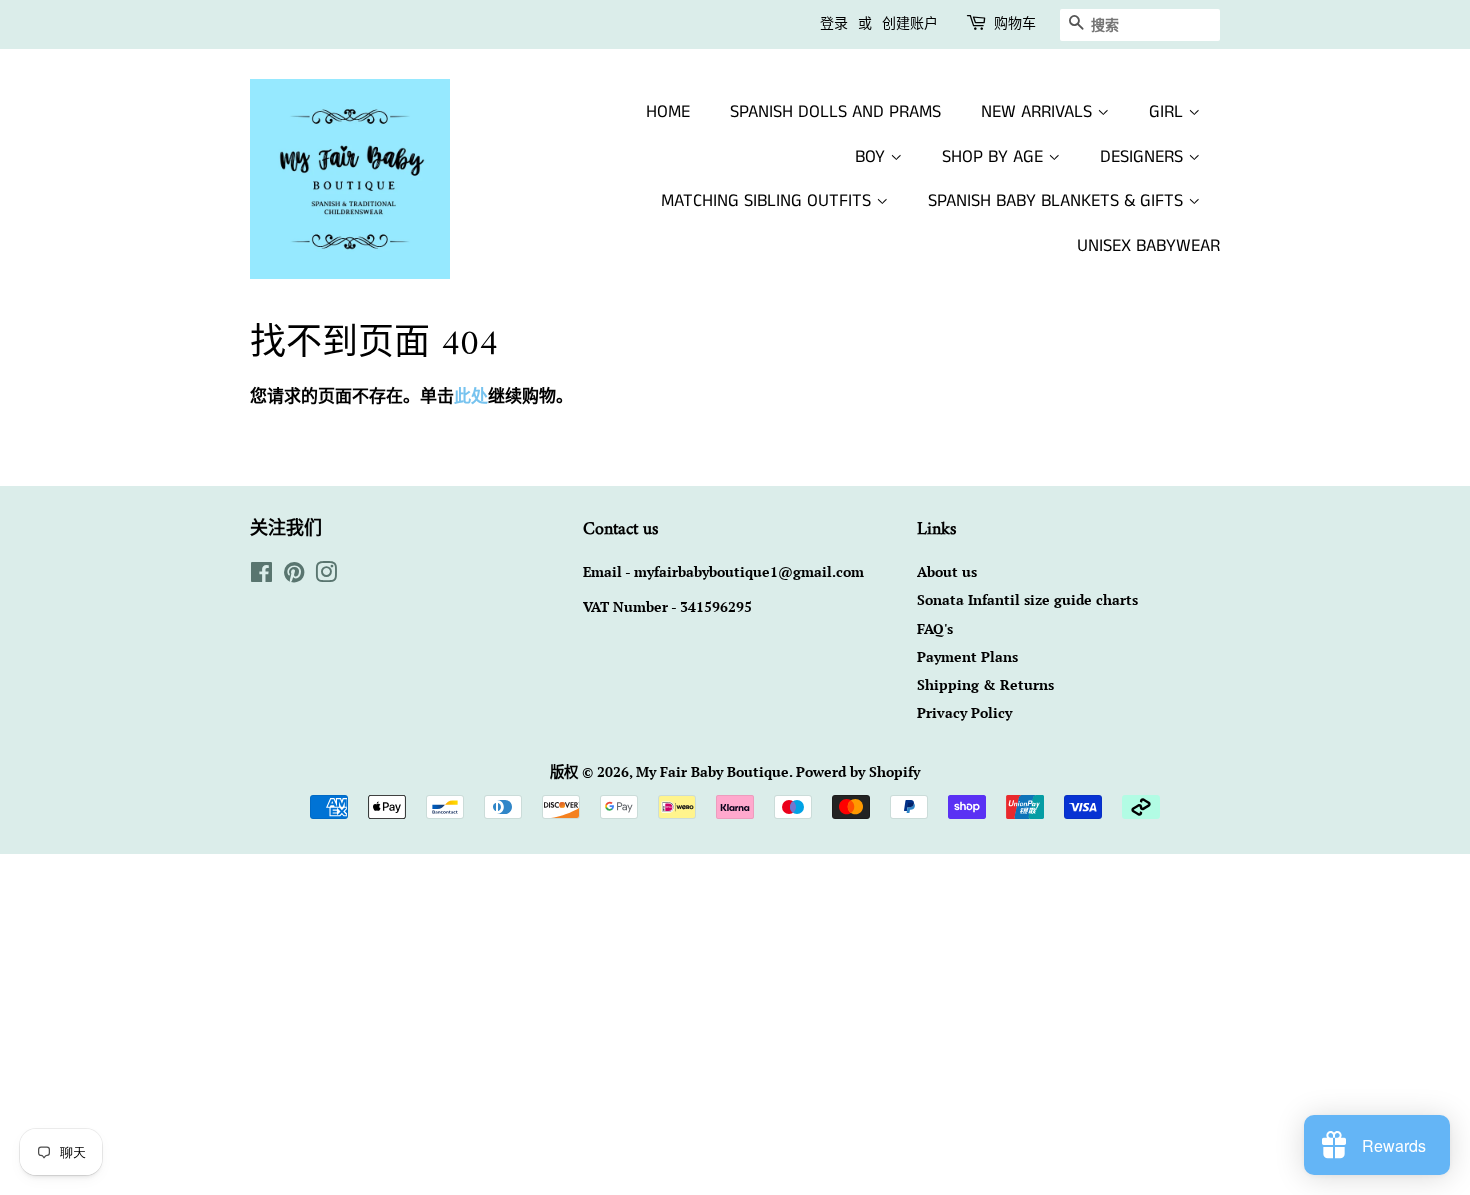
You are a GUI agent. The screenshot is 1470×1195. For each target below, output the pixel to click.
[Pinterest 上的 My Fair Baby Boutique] (294, 575)
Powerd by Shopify (858, 771)
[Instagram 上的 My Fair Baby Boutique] (326, 575)
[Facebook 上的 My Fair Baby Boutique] (261, 575)
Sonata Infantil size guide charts (1027, 599)
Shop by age (995, 157)
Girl (1168, 112)
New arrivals (1039, 112)
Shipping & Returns (985, 684)
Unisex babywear (1148, 246)
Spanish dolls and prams (835, 112)
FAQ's (935, 628)
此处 (471, 395)
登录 (834, 24)
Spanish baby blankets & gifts (1058, 201)
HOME (668, 112)
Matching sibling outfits (768, 201)
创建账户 (910, 24)
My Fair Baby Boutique (712, 771)
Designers (1144, 157)
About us (947, 571)
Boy (872, 157)
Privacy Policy (964, 712)
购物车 (1015, 24)
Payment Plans (967, 656)
